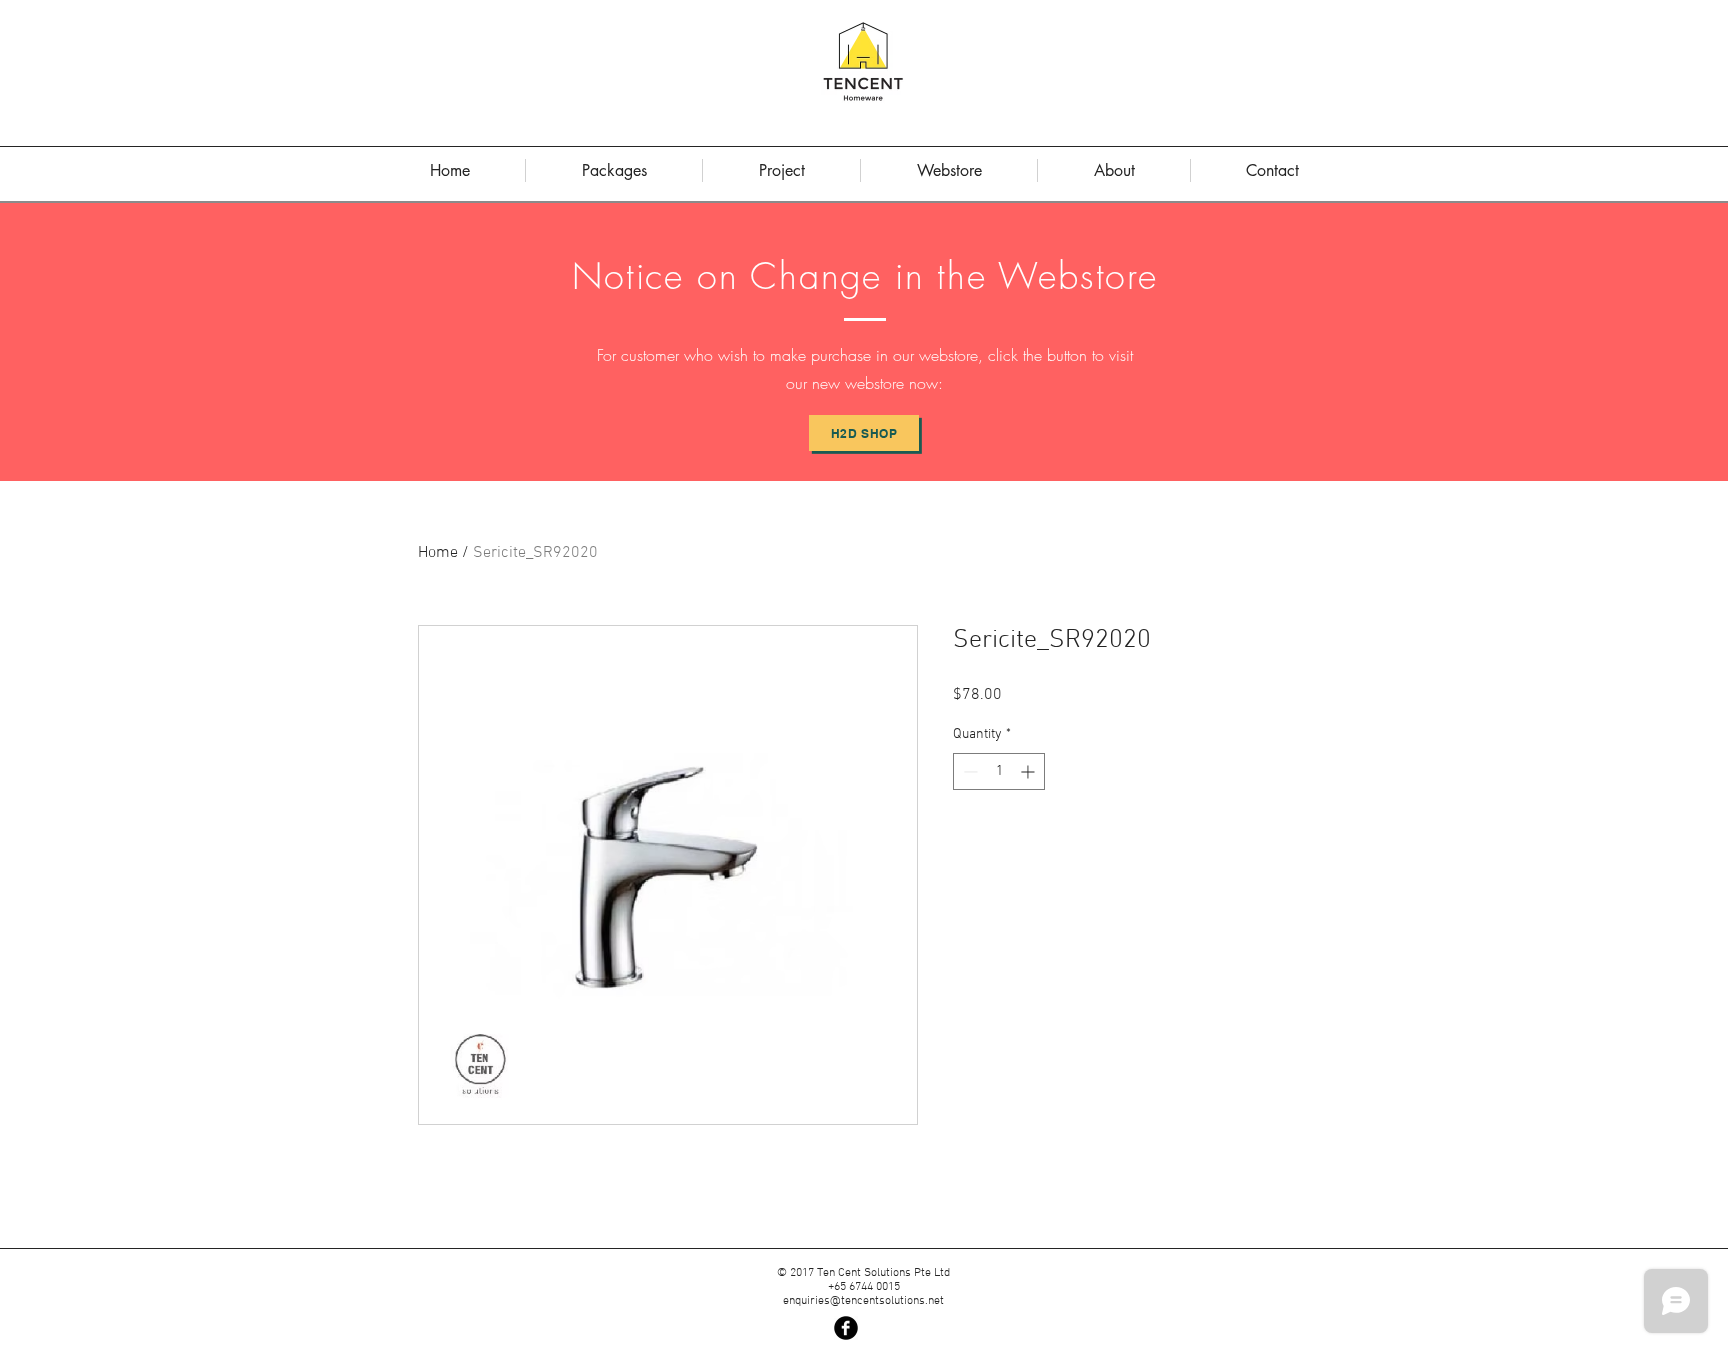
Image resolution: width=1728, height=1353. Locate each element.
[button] (1114, 170)
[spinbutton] (999, 771)
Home (438, 553)
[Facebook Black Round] (846, 1328)
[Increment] (1029, 771)
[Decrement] (968, 771)
